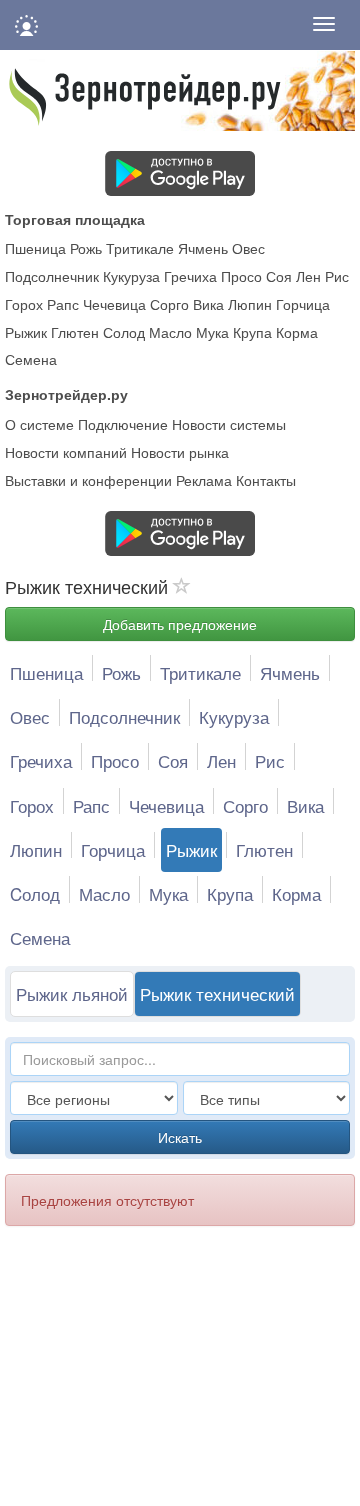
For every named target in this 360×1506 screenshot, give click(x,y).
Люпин (250, 304)
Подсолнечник (52, 276)
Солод (124, 332)
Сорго (169, 304)
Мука (212, 332)
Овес (248, 248)
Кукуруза (131, 276)
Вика (208, 304)
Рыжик (26, 332)
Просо (241, 276)
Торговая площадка (75, 218)
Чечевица (114, 304)
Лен (308, 276)
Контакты (266, 480)
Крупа (252, 332)
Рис (337, 276)
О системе (39, 424)
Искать (180, 1137)
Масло (170, 332)
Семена (31, 359)
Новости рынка (180, 452)
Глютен (75, 332)
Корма (297, 332)
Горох (24, 304)
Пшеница (35, 248)
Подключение (123, 424)
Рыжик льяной (72, 993)
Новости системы (229, 424)
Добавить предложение (180, 624)
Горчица (303, 304)
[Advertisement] (168, 1377)
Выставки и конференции (88, 480)
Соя (279, 276)
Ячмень (203, 248)
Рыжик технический (217, 993)
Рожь (86, 248)
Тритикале (140, 248)
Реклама (204, 480)
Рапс (63, 304)
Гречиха (190, 276)
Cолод (35, 893)
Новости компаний (66, 452)
